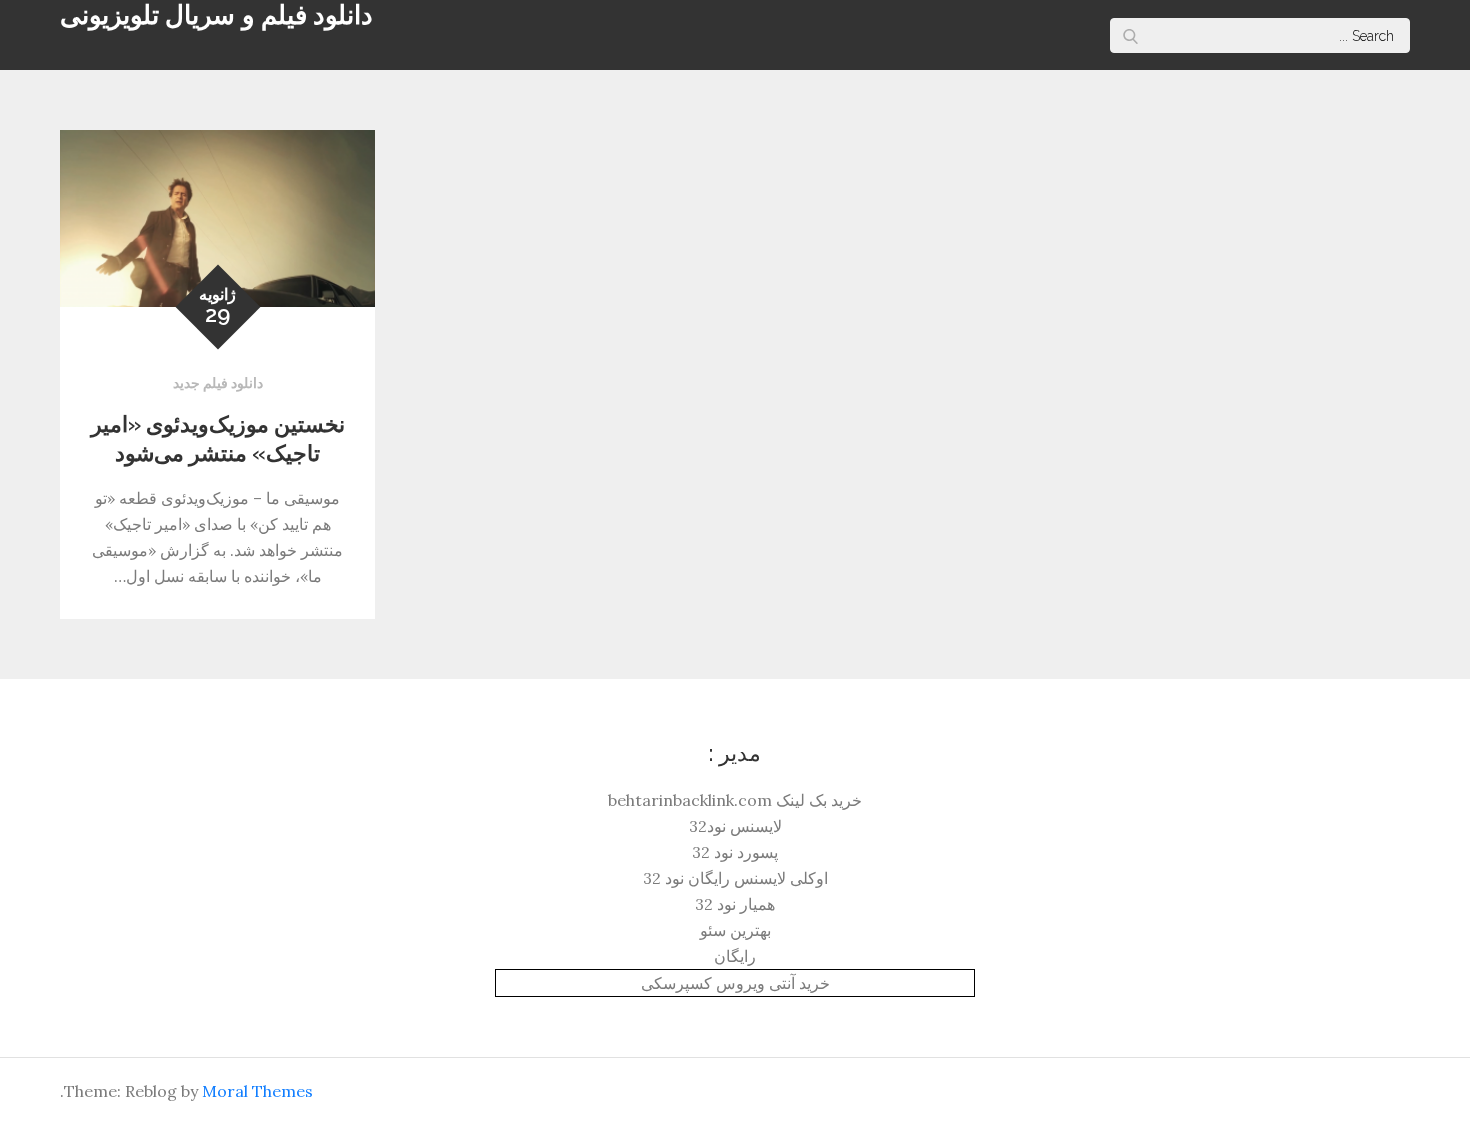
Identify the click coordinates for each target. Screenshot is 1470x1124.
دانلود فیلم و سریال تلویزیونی (216, 15)
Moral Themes (257, 1091)
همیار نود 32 (735, 904)
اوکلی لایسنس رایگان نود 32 (735, 878)
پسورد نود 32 (735, 852)
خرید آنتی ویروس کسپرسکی (735, 983)
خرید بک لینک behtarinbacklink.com (735, 800)
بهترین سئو (735, 930)
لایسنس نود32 (735, 826)
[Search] (1130, 35)
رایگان (735, 956)
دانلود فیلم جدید (218, 383)
